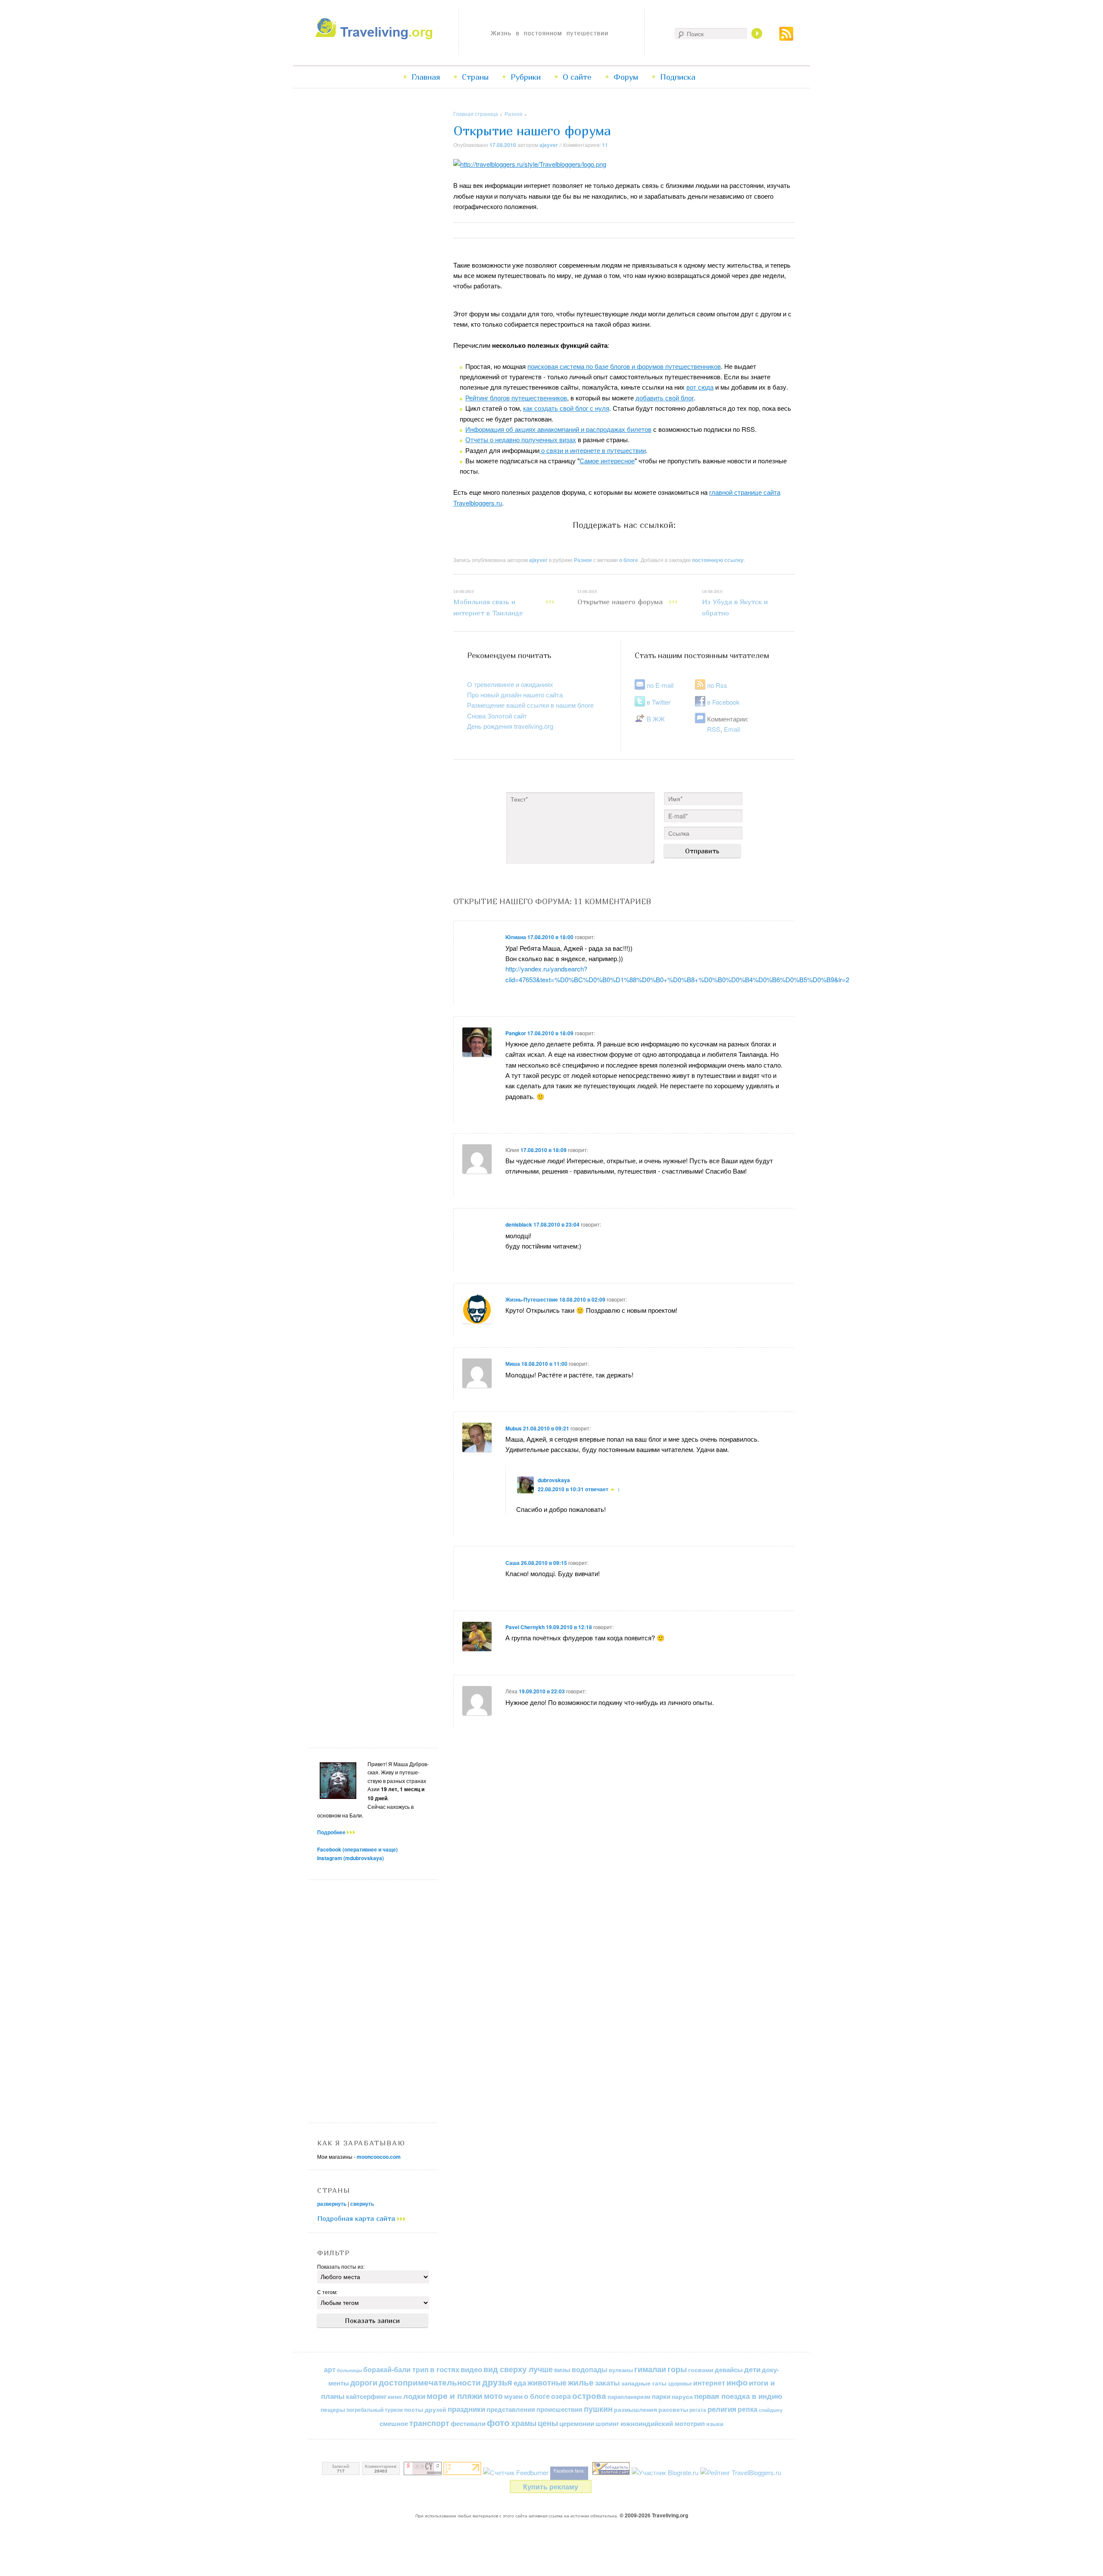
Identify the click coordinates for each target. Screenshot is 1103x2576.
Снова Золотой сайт (497, 716)
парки (661, 2396)
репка (748, 2409)
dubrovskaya (554, 1480)
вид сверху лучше (518, 2369)
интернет (709, 2383)
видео (471, 2369)
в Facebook (723, 702)
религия (722, 2409)
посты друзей (425, 2409)
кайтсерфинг (366, 2396)
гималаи (650, 2369)
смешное (394, 2423)
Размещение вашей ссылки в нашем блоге (530, 705)
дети (752, 2369)
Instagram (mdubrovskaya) (351, 1858)
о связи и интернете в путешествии (593, 450)
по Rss (717, 685)
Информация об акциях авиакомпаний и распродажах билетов (558, 429)
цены (548, 2423)
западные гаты (644, 2383)
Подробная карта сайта (357, 2218)
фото (498, 2422)
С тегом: (327, 2292)
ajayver (549, 145)
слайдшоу (771, 2410)
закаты (608, 2382)
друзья (497, 2382)
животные (547, 2382)
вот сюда (700, 387)
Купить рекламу (551, 2487)
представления (511, 2409)
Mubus (514, 1428)
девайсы (729, 2370)
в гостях (445, 2369)
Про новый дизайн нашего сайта (515, 695)
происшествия (559, 2409)
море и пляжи (455, 2396)
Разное (514, 114)
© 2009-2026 (654, 2515)
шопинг (607, 2423)
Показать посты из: (341, 2266)
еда (520, 2382)
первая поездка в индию (738, 2396)
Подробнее (332, 1832)
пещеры (333, 2409)
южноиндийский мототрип (663, 2423)
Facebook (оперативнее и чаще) (357, 1849)
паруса (682, 2396)
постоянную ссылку (718, 560)
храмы (524, 2423)
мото (493, 2396)
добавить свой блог (665, 398)
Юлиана (516, 937)
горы (677, 2369)
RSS (714, 729)
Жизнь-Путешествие (532, 1299)
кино (395, 2396)
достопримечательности (430, 2382)
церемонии (577, 2423)
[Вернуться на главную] (376, 37)
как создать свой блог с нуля (566, 408)
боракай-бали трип (396, 2369)
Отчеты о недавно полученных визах (521, 439)
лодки (414, 2396)
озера (561, 2396)
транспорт (429, 2423)
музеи (513, 2396)
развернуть (332, 2204)
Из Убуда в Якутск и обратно (735, 603)
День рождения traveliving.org (510, 726)
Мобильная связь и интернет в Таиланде (488, 603)
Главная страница (476, 114)
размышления (636, 2409)
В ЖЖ (656, 719)
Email (732, 729)
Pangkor (516, 1033)
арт (330, 2369)
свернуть (362, 2204)
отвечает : (602, 1489)
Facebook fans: (569, 2471)
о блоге (629, 560)
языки (715, 2424)
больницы (349, 2370)
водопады (590, 2369)
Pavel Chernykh (525, 1627)
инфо (737, 2382)
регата (698, 2410)
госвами (701, 2370)
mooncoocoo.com (379, 2157)
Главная (426, 77)
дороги (364, 2382)
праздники (466, 2409)
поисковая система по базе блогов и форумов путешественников (624, 366)
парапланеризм (629, 2397)
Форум (626, 77)
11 (605, 145)
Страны (475, 77)
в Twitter (659, 702)
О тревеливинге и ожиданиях (510, 684)
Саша (513, 1563)
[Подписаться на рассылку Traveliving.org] (786, 38)
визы (562, 2370)
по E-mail (660, 685)
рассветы (673, 2409)
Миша (513, 1364)
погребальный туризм (375, 2410)
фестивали (468, 2423)
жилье (581, 2382)
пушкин (598, 2409)
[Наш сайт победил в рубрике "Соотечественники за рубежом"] (611, 2472)
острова (589, 2396)
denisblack (519, 1224)
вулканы (621, 2370)
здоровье (680, 2383)
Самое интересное (607, 461)
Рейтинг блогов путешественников (516, 398)
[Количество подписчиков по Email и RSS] (516, 2472)
